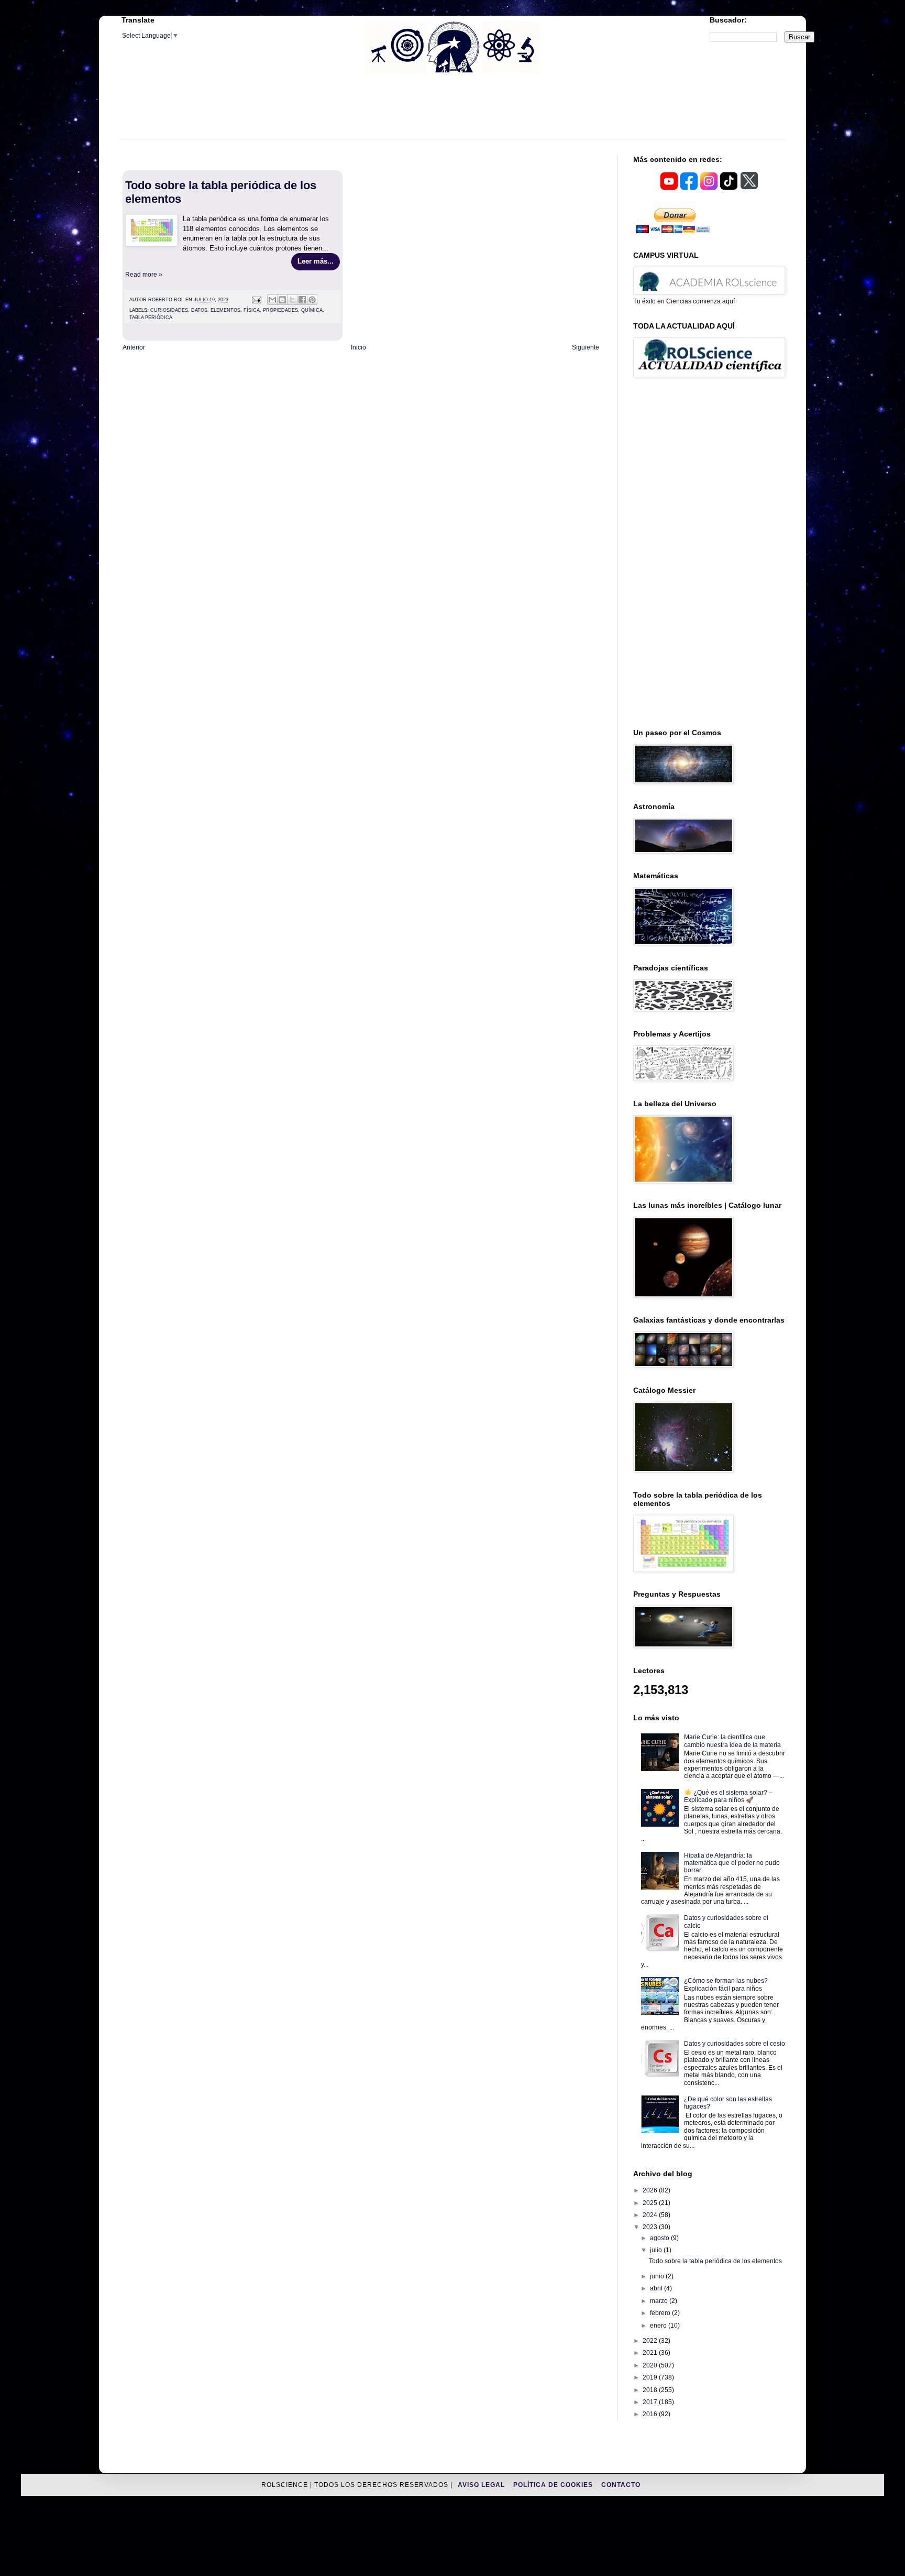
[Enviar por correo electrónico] (272, 300)
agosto (660, 2238)
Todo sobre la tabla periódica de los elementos (715, 2261)
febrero (661, 2313)
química (312, 310)
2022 (651, 2341)
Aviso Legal (482, 2485)
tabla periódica (151, 318)
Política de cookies (554, 2485)
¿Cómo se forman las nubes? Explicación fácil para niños (726, 1984)
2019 (651, 2377)
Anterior (134, 347)
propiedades (280, 310)
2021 (651, 2353)
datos (199, 310)
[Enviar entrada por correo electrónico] (256, 300)
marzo (660, 2301)
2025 (651, 2203)
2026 (651, 2190)
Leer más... (316, 261)
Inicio (358, 347)
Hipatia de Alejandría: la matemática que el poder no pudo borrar (732, 1863)
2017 (651, 2402)
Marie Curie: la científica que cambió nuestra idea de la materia (732, 1741)
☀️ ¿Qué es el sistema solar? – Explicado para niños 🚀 (728, 1796)
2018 (651, 2390)
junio (658, 2276)
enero (659, 2326)
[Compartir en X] (292, 300)
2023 (651, 2227)
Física (252, 310)
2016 (651, 2414)
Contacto (621, 2485)
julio (657, 2250)
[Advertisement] (452, 113)
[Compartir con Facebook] (302, 300)
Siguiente (586, 347)
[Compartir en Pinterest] (312, 300)
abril (657, 2288)
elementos (225, 310)
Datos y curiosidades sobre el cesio (735, 2044)
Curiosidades (169, 310)
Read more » (144, 275)
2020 (651, 2365)
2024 (651, 2215)
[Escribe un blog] (282, 300)
